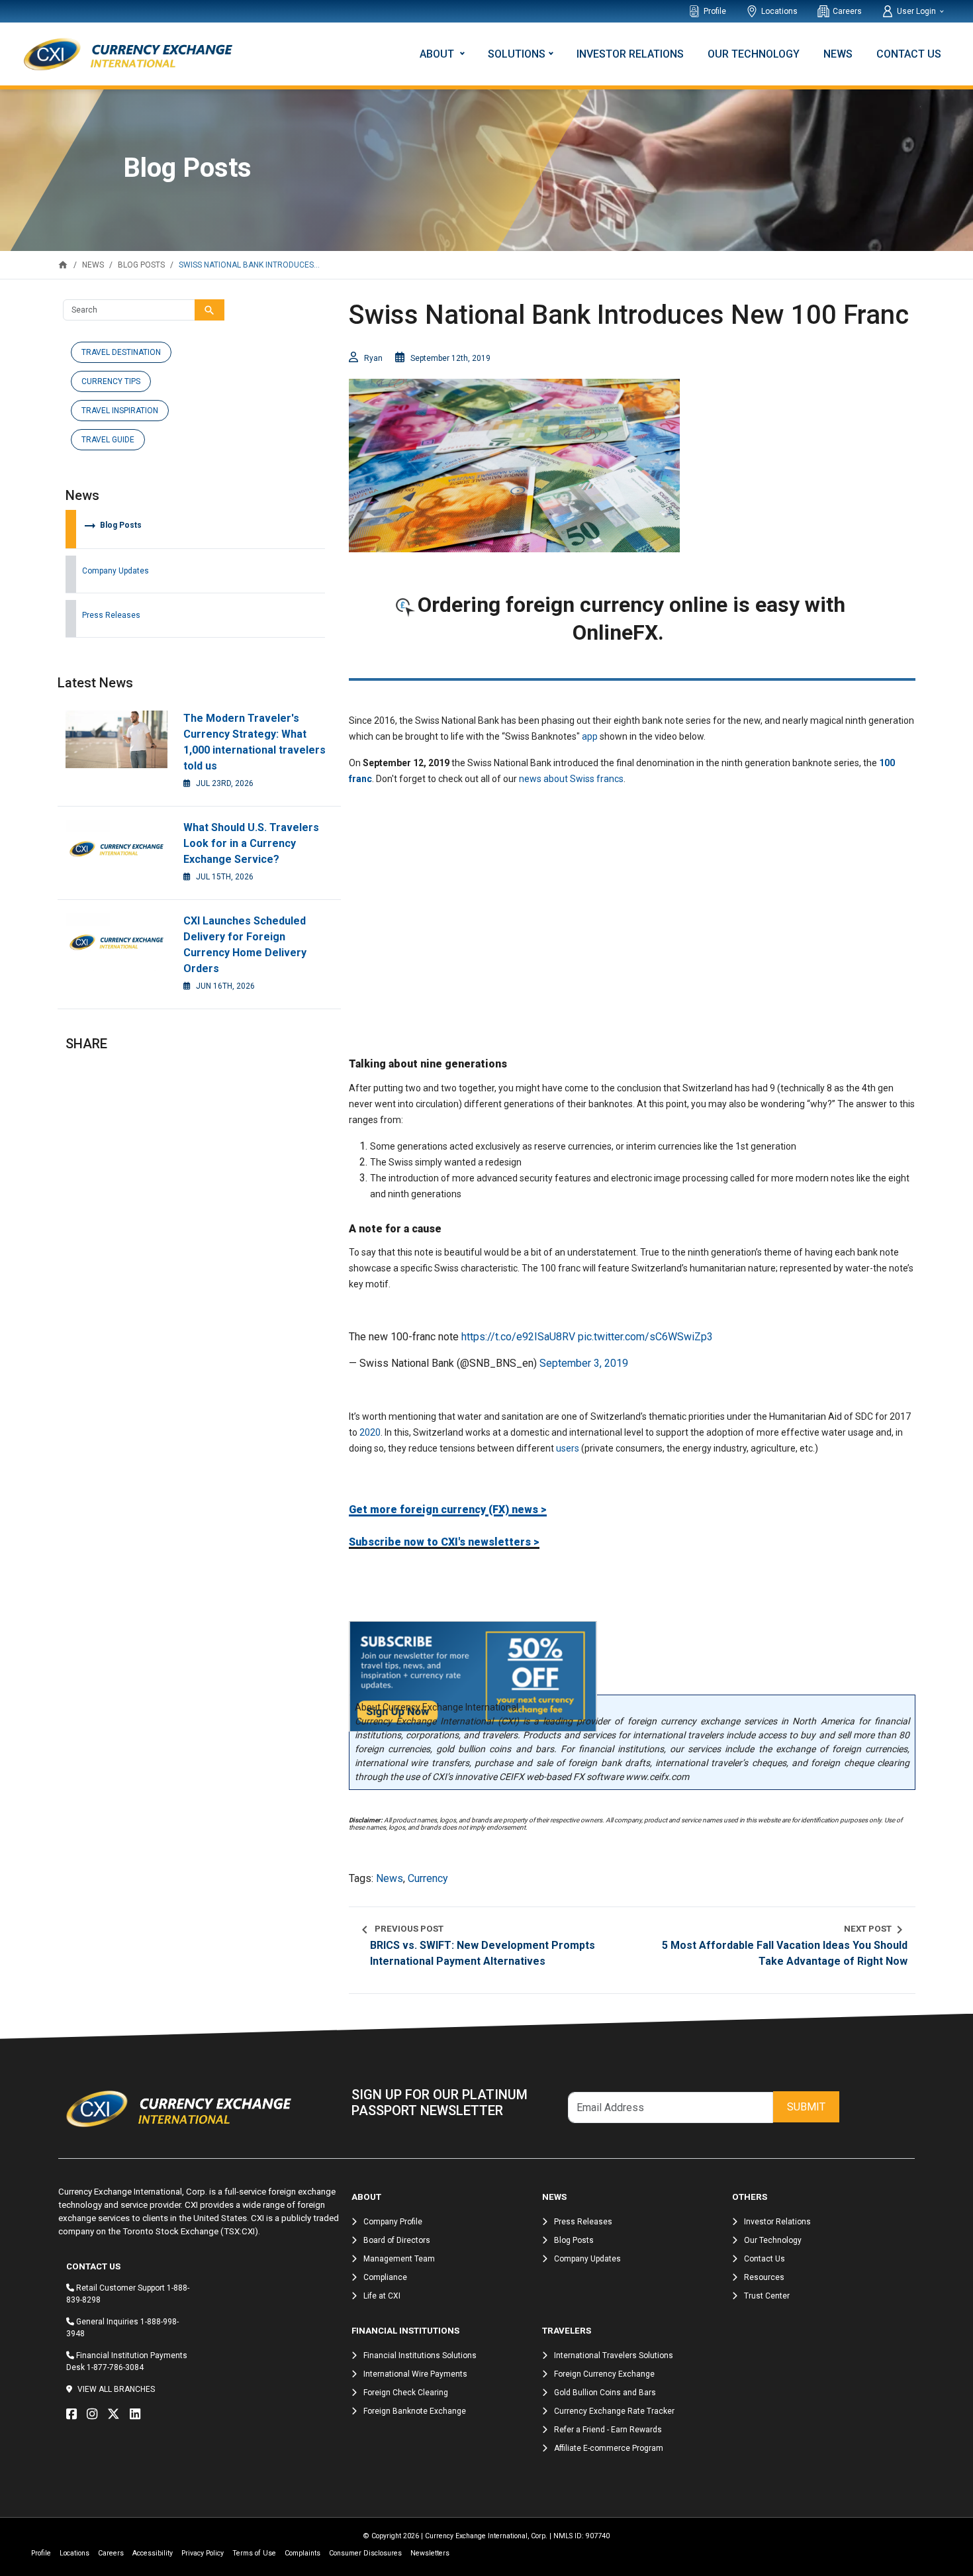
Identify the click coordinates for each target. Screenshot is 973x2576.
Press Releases (111, 615)
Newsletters (430, 2553)
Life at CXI (382, 2296)
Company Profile (393, 2222)
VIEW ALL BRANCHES (116, 2389)
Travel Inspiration (120, 411)
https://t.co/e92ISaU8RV (518, 1337)
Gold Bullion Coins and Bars (605, 2393)
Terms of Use (254, 2553)
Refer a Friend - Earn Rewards (608, 2430)
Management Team (399, 2259)
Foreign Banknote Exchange (415, 2411)
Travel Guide (108, 440)
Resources (764, 2277)
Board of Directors (397, 2240)
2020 (370, 1432)
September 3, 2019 (584, 1363)
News (838, 54)
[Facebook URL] (75, 2414)
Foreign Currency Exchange (604, 2374)
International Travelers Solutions (614, 2355)
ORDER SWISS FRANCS (632, 659)
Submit (806, 2107)
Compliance (385, 2277)
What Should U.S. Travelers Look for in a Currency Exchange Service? (251, 843)
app (591, 736)
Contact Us (909, 54)
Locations (779, 11)
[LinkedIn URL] (138, 2414)
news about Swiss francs (571, 779)
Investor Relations (630, 54)
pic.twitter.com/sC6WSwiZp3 (645, 1337)
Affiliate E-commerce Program (609, 2448)
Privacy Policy (203, 2553)
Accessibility (153, 2553)
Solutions (517, 54)
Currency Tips (111, 381)
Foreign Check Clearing (406, 2393)
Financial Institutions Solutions (420, 2355)
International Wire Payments (415, 2374)
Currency (428, 1878)
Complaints (302, 2553)
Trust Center (767, 2296)
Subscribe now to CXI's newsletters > (444, 1542)
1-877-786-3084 (115, 2367)
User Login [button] (917, 11)
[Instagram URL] (95, 2414)
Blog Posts (112, 525)
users (568, 1448)
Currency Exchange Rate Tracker (614, 2411)
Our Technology (754, 54)
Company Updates (116, 571)
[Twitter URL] (117, 2414)
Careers (847, 11)
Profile (715, 11)
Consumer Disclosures (365, 2553)
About (438, 54)
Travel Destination (121, 352)
